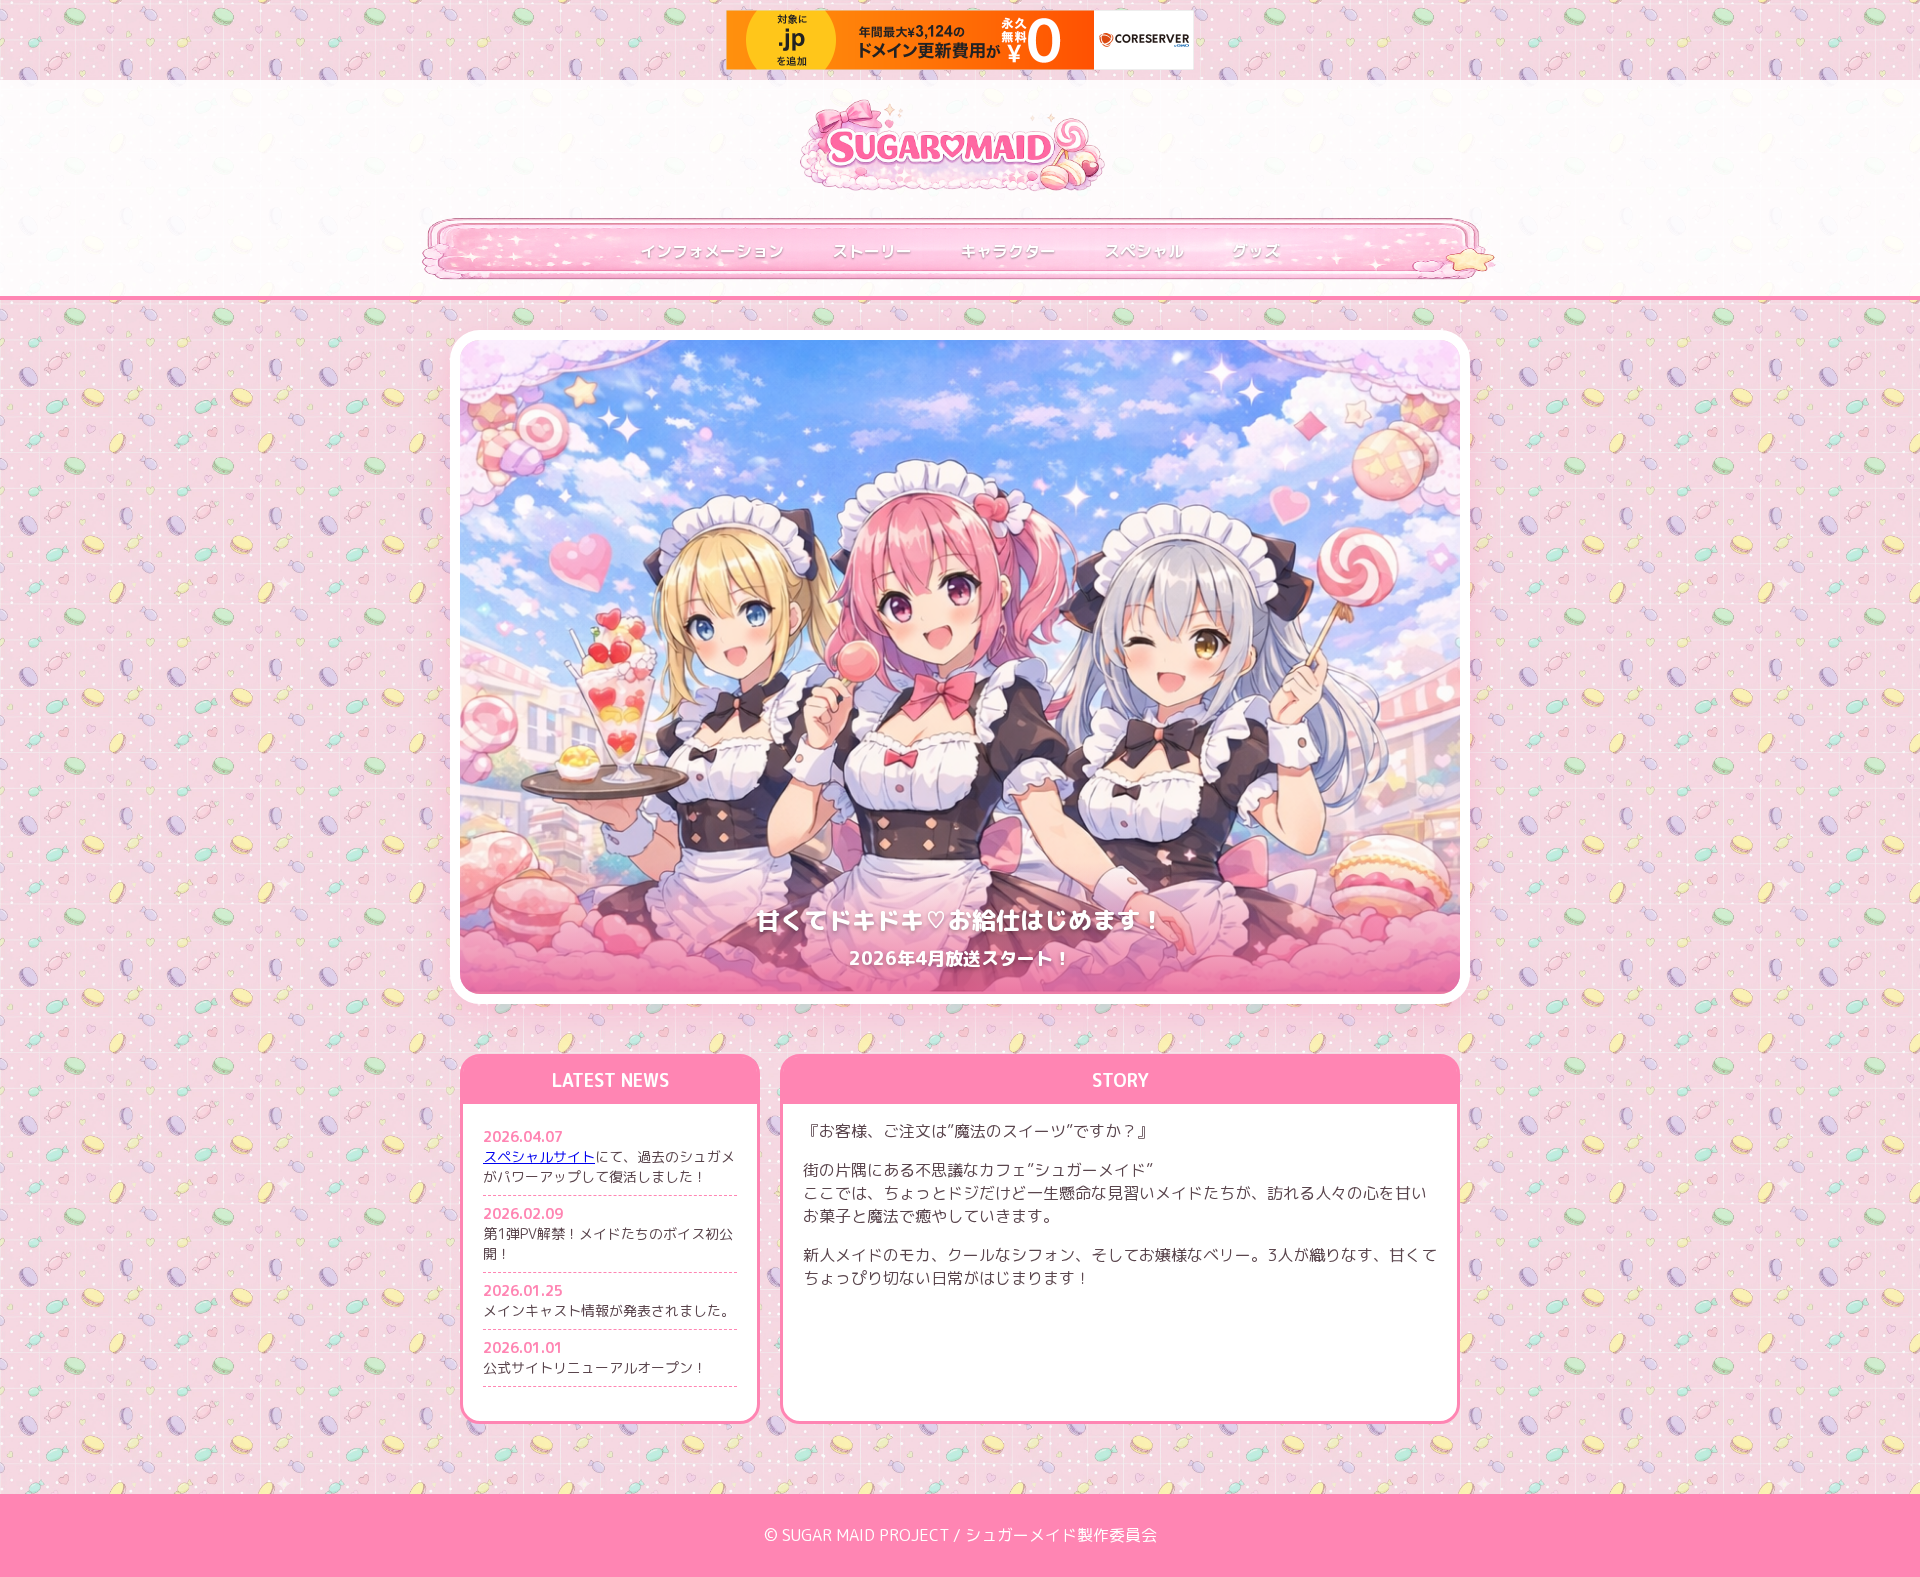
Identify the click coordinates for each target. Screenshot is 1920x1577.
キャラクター (1008, 251)
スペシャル (1144, 251)
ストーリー (872, 251)
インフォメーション (712, 251)
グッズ (1256, 251)
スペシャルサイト (539, 1156)
